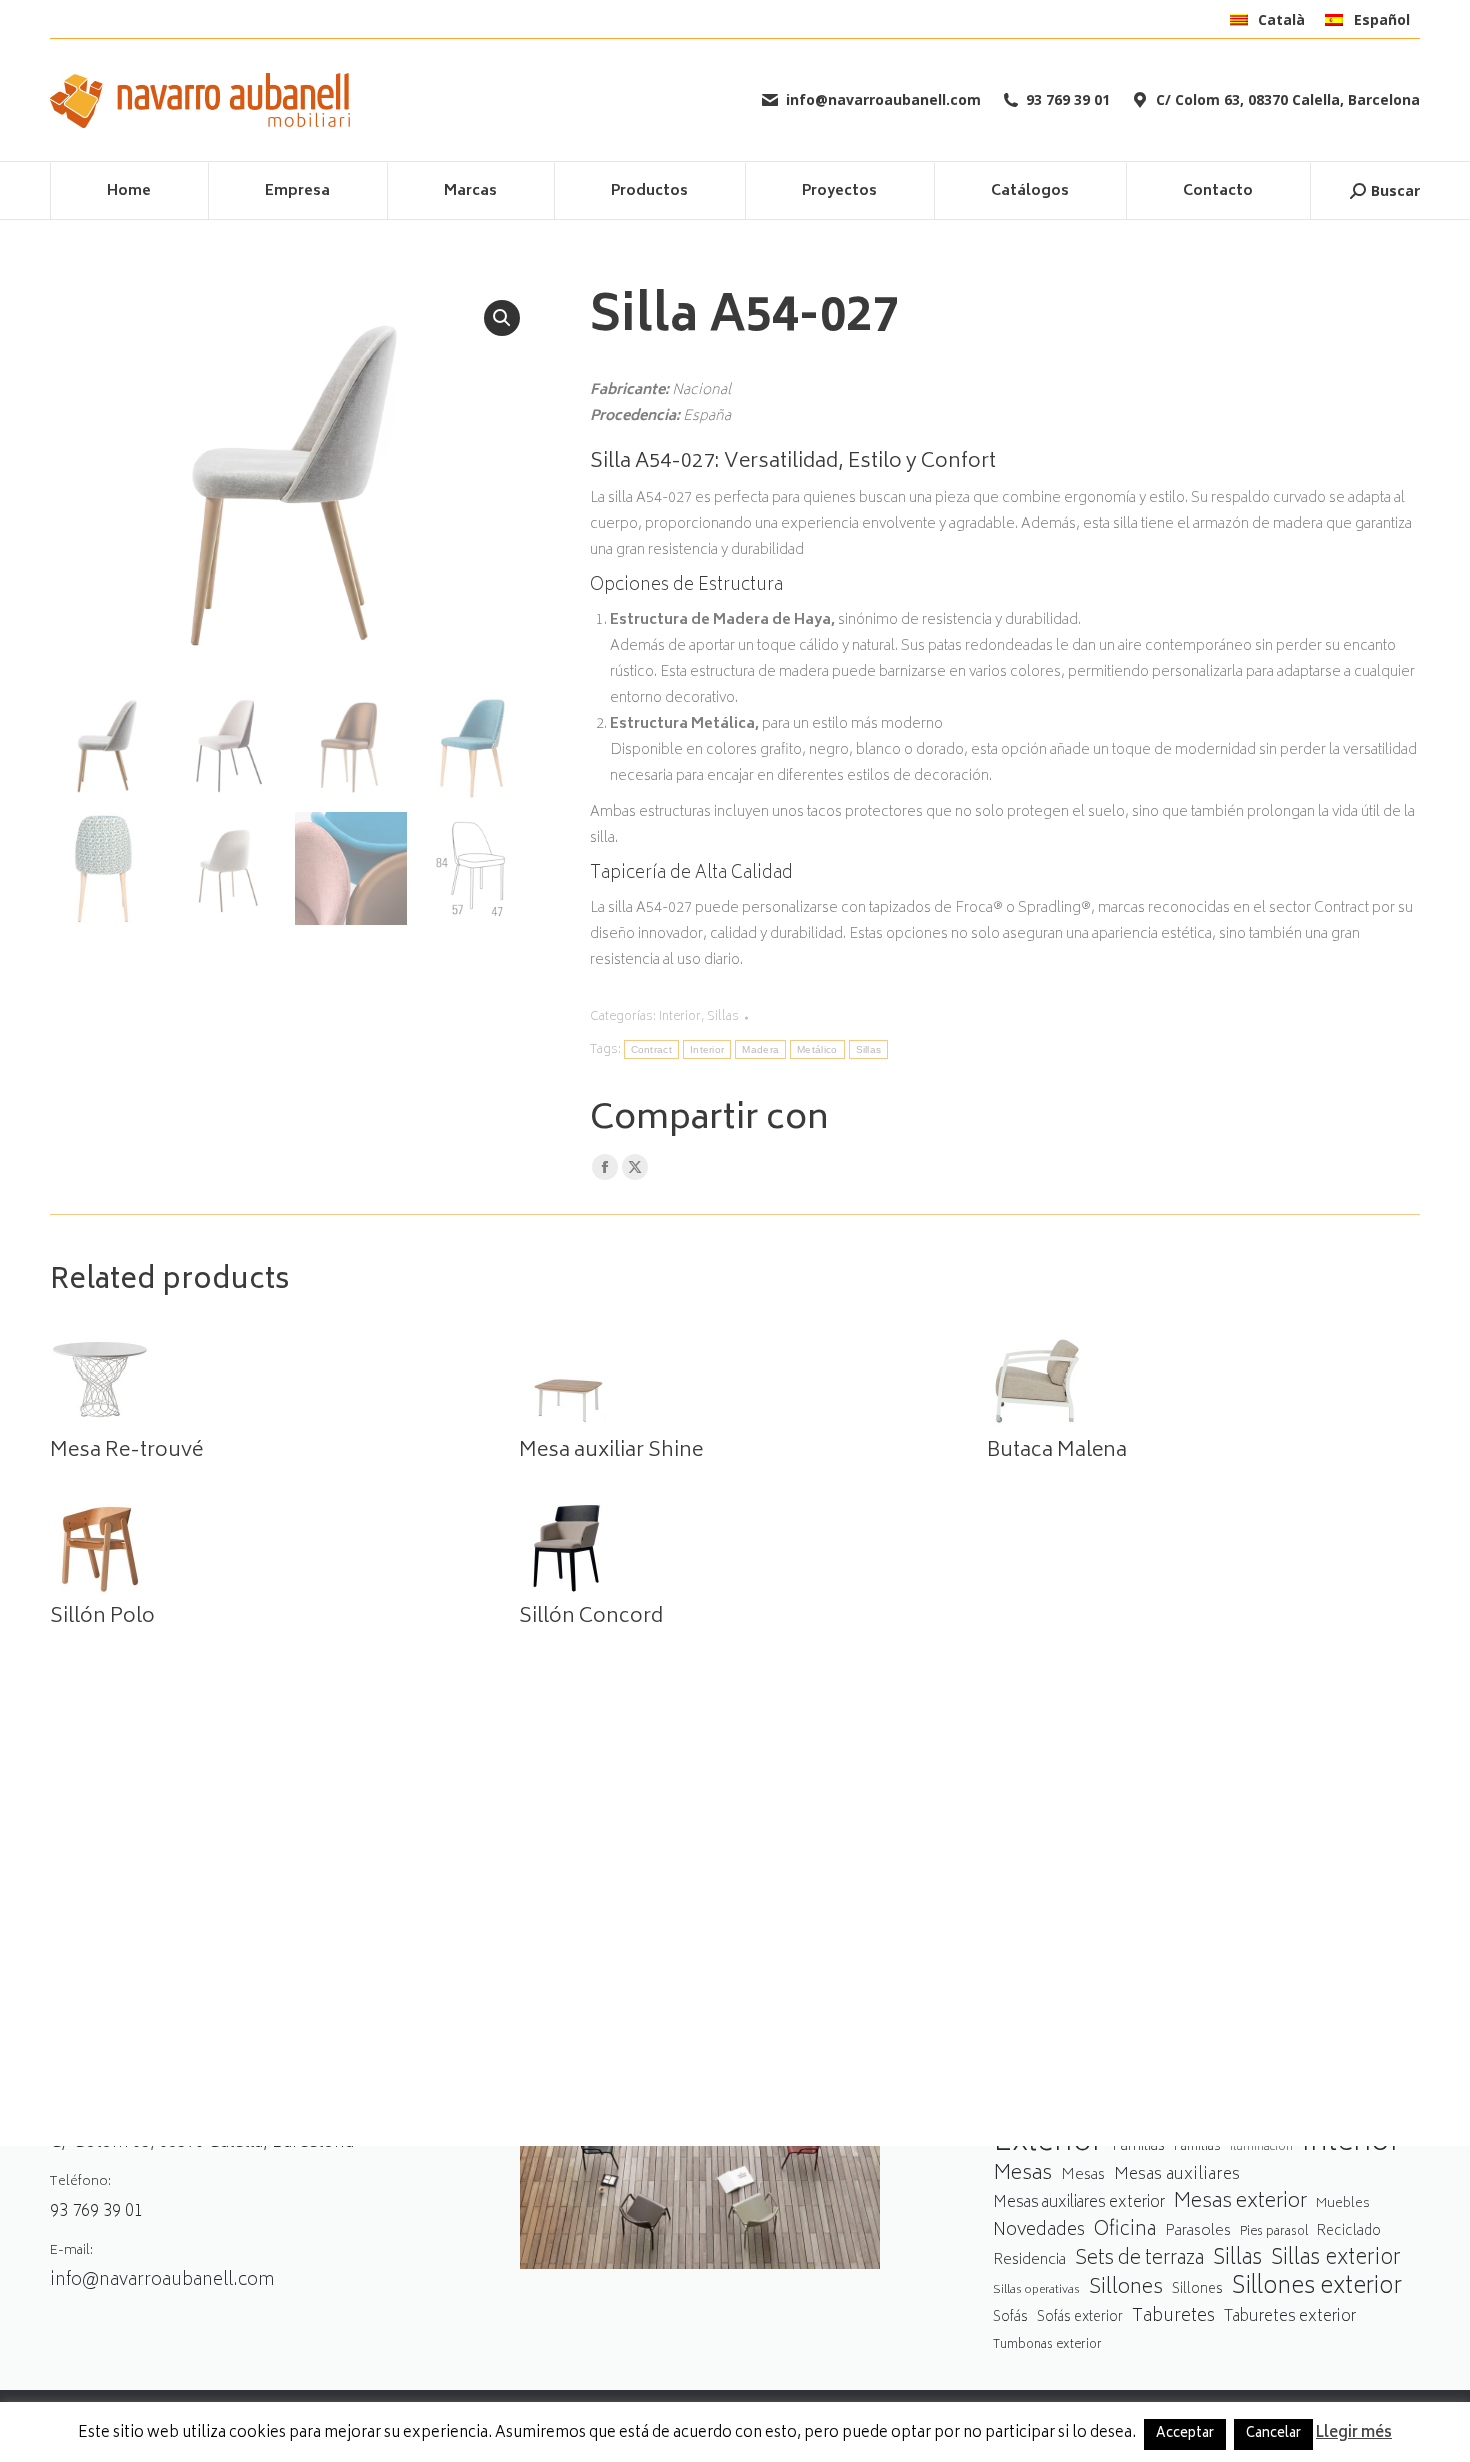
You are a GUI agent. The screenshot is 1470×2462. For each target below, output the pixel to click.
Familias (1138, 2146)
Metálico (817, 1049)
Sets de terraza (1139, 2259)
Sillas (723, 1017)
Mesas (1022, 2174)
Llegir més (1354, 2434)
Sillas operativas (1036, 2290)
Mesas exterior (1240, 2202)
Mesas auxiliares (1177, 2175)
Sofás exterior (1080, 2318)
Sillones (1126, 2288)
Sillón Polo (102, 1618)
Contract (651, 1049)
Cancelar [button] (1273, 2434)
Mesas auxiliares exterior (1079, 2203)
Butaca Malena (1057, 1452)
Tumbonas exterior (1047, 2345)
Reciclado (1349, 2232)
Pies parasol (1274, 2232)
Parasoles (1198, 2231)
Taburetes (1173, 2317)
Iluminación (1261, 2147)
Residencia (1029, 2261)
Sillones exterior (1317, 2288)
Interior (680, 1017)
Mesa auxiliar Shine (611, 1452)
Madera (760, 1049)
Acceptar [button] (1185, 2434)
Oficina (1125, 2231)
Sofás (1010, 2318)
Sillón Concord (591, 1618)
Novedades (1039, 2231)
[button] (502, 318)
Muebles (1343, 2204)
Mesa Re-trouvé (126, 1452)
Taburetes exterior (1290, 2317)
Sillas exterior (1336, 2259)
